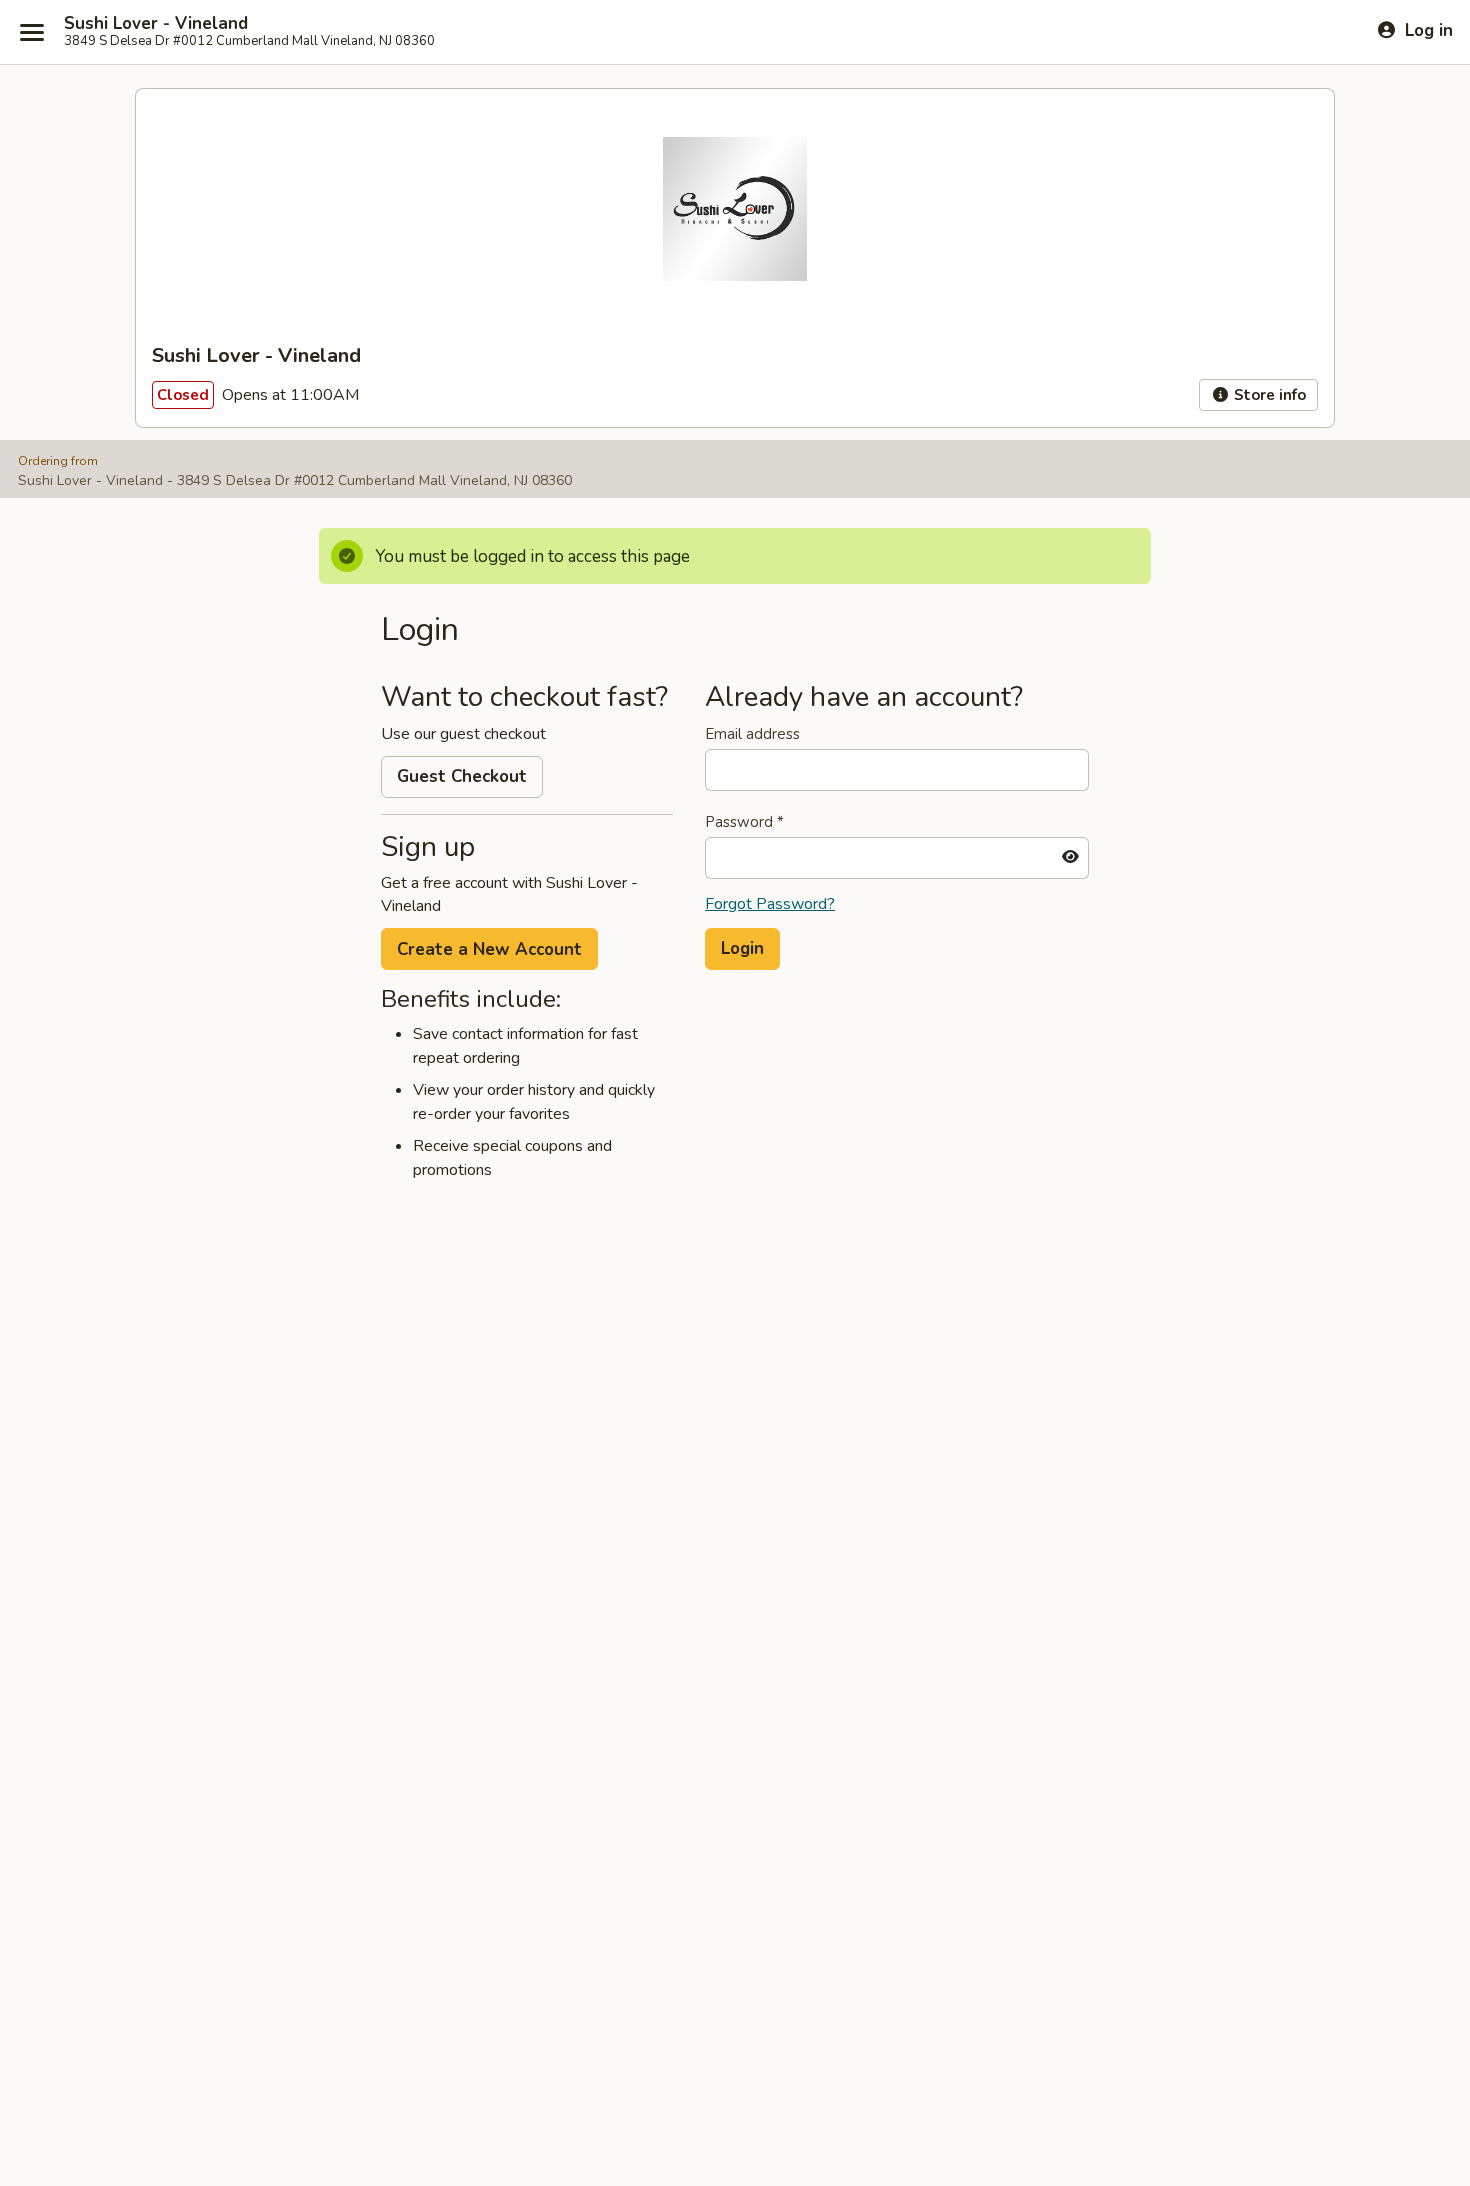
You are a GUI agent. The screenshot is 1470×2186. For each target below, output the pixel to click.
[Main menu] (32, 32)
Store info (1268, 395)
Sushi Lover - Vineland (156, 24)
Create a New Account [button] (489, 949)
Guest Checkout (462, 776)
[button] (742, 949)
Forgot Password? (770, 904)
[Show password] (1070, 858)
